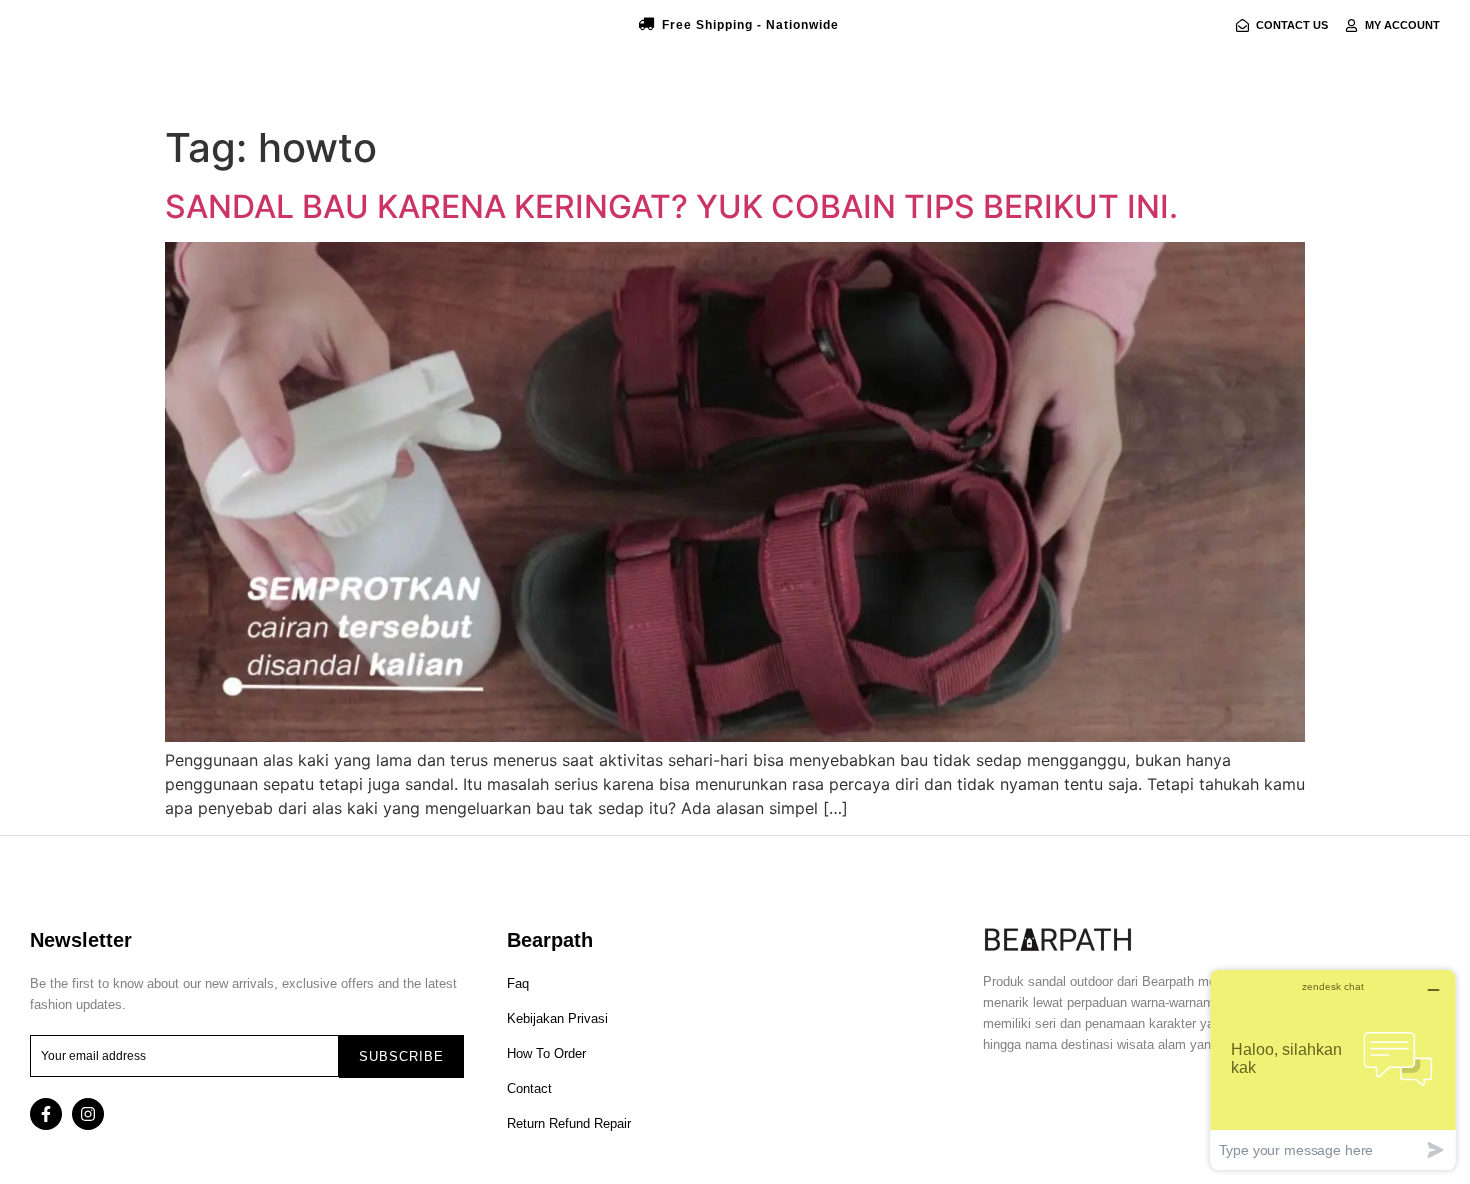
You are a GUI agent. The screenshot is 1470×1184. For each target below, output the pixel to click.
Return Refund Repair (569, 1123)
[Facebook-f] (46, 1114)
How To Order (546, 1053)
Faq (518, 983)
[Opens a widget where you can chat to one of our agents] (1333, 1069)
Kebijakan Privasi (557, 1018)
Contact (529, 1088)
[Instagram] (88, 1114)
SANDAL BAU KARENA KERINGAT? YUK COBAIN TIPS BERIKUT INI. (671, 206)
